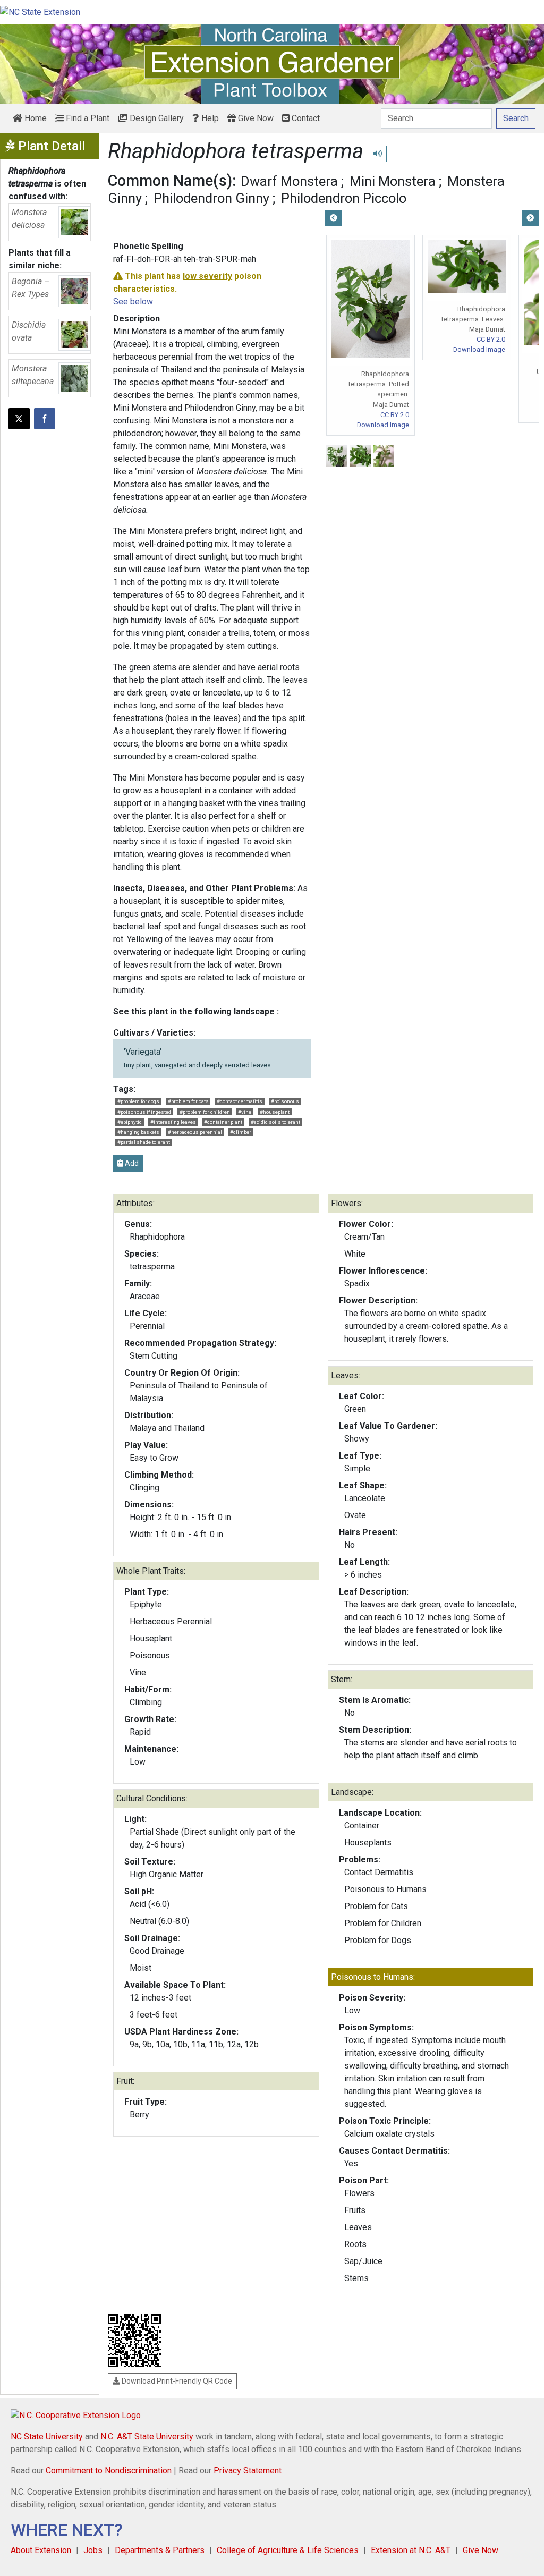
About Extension (41, 2550)
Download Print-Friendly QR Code (176, 2381)
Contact (305, 118)
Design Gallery (156, 118)
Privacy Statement (248, 2471)
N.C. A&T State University (147, 2437)
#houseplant (275, 1112)
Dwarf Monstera (289, 181)
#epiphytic (130, 1122)
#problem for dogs (138, 1101)
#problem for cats (188, 1101)
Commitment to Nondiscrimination (109, 2471)
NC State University (47, 2437)
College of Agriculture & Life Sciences (288, 2550)
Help (209, 118)
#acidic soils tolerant (275, 1122)
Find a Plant (87, 118)
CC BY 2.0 (395, 415)
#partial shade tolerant (144, 1142)
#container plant (223, 1122)
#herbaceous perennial (195, 1132)
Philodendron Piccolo (344, 198)
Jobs (93, 2550)
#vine (245, 1112)
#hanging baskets (138, 1132)
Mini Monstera (393, 181)
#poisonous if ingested (144, 1112)
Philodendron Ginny (211, 198)
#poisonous (285, 1101)
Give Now (255, 118)
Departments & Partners (160, 2550)
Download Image (383, 425)
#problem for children (205, 1112)
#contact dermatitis (240, 1101)
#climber (241, 1132)
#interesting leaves (173, 1122)
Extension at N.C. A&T (411, 2550)
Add (131, 1163)
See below (133, 302)
